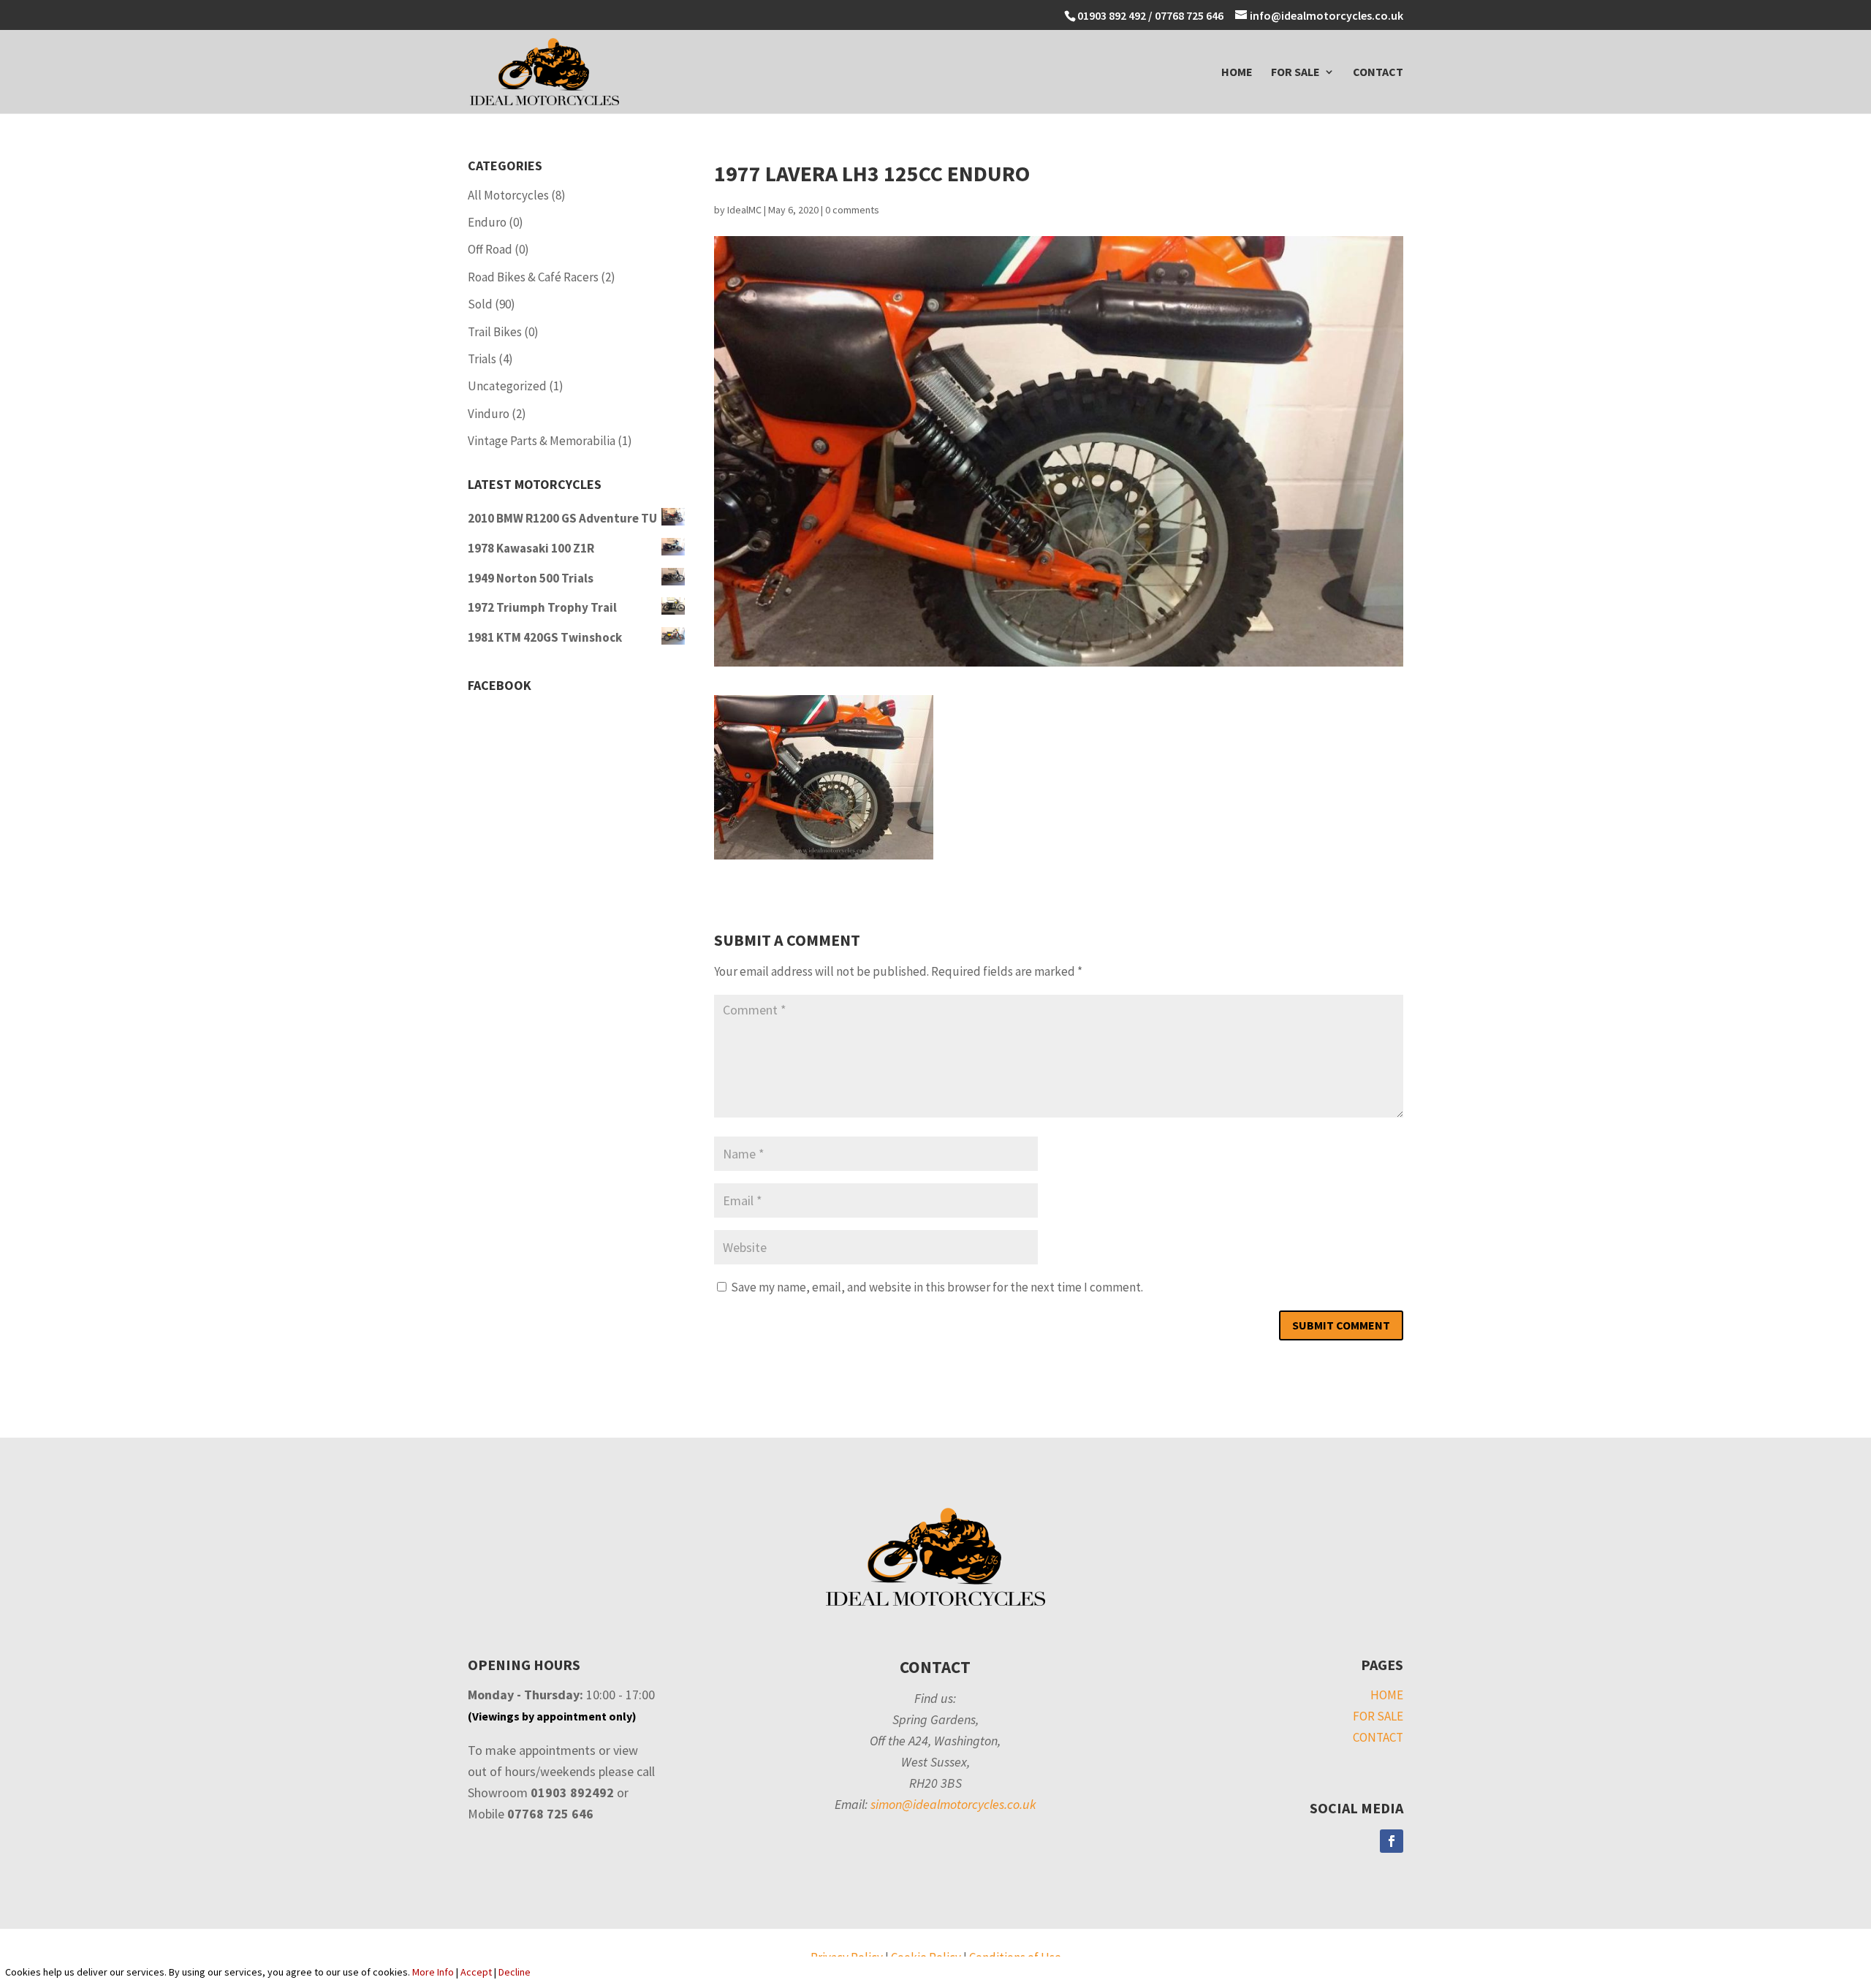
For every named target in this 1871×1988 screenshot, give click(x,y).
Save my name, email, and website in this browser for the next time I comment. (937, 1287)
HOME (1237, 73)
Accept (476, 1972)
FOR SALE (1295, 73)
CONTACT (1378, 73)
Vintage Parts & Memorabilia (542, 441)
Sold (480, 304)
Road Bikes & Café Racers (533, 277)
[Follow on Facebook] (1392, 1841)
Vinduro (489, 414)
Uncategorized (507, 386)
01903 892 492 (1112, 15)
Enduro (487, 222)
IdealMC (744, 210)
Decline (515, 1972)
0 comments (852, 210)
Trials (482, 359)
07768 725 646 (1190, 15)
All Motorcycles (508, 195)
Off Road (490, 249)
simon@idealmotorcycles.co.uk (953, 1804)
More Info (433, 1972)
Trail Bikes (495, 332)
